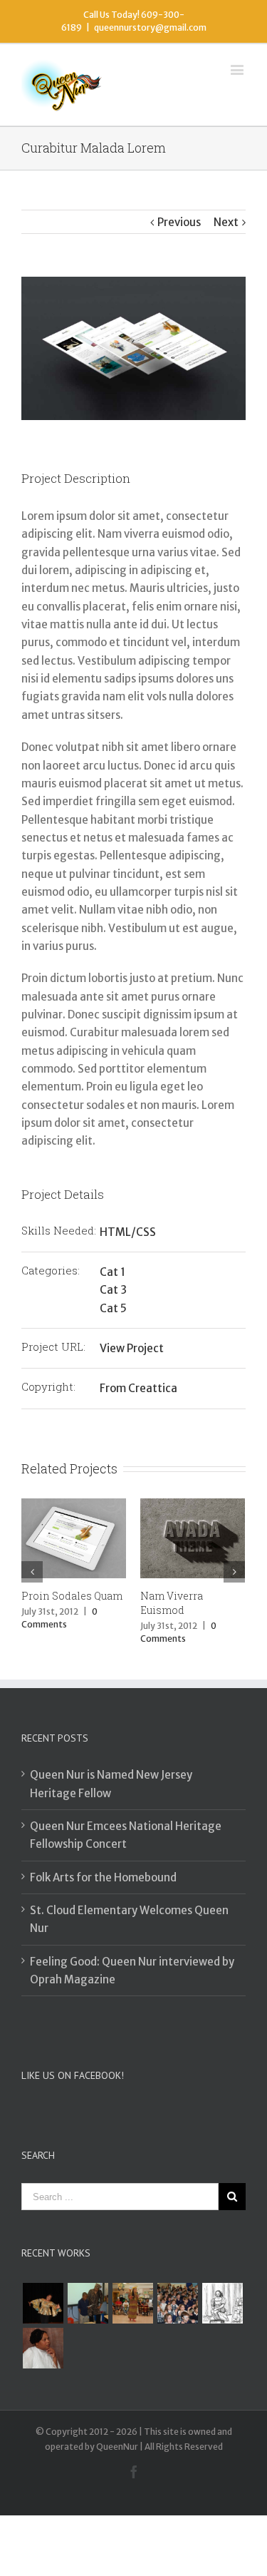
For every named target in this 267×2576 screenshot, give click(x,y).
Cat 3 (113, 1290)
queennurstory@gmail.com (150, 27)
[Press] (43, 2348)
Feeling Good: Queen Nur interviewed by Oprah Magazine (132, 1971)
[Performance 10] (177, 2303)
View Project (132, 1348)
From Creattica (138, 1388)
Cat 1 (112, 1272)
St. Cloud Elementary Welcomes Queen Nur (129, 1919)
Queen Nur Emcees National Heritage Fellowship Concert (126, 1835)
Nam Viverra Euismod (172, 1603)
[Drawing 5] (222, 2303)
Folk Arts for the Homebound (103, 1877)
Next (226, 222)
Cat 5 (113, 1308)
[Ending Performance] (88, 2303)
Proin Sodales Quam (72, 1596)
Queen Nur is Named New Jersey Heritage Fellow (111, 1784)
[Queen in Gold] (43, 2303)
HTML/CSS (128, 1232)
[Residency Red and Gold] (132, 2303)
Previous (179, 222)
